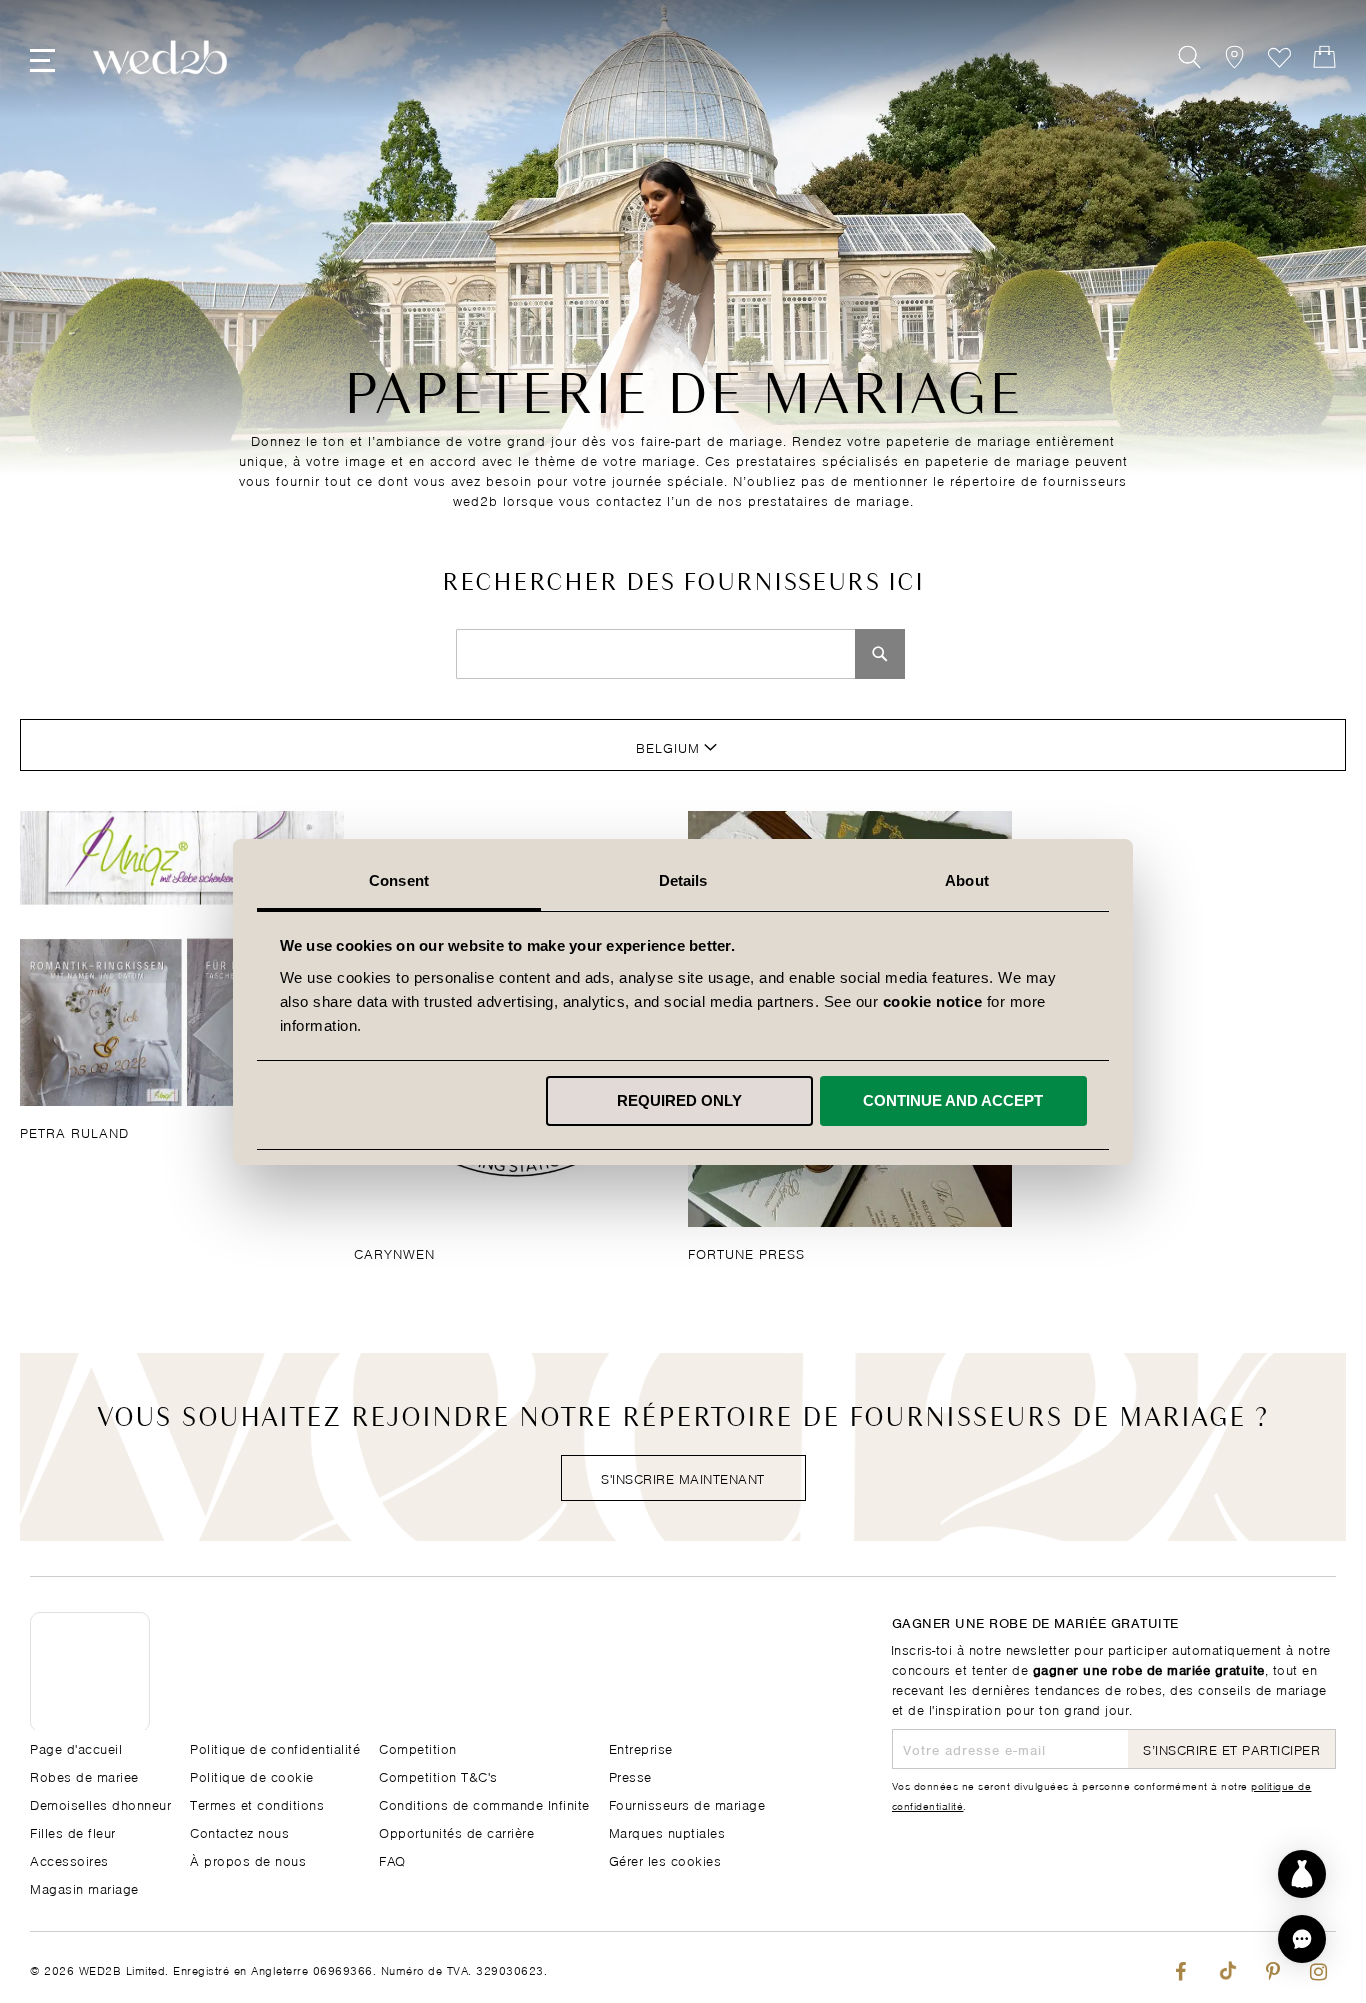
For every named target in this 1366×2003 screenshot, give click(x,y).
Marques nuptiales (667, 1831)
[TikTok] (1226, 1967)
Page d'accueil (76, 1747)
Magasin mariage (84, 1887)
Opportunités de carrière (456, 1831)
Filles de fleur (73, 1831)
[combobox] (656, 654)
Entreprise (641, 1747)
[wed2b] (160, 57)
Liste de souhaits (1279, 57)
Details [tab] (683, 880)
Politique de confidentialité (275, 1747)
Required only (679, 1100)
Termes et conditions (257, 1803)
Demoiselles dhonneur (100, 1803)
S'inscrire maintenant (683, 1477)
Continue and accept (953, 1100)
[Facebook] (1180, 1967)
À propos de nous (248, 1859)
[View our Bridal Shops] (1234, 57)
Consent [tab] (399, 880)
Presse (630, 1775)
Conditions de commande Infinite (484, 1803)
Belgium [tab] (668, 746)
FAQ (392, 1859)
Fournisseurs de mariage (687, 1803)
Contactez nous (239, 1831)
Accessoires (69, 1859)
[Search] (880, 654)
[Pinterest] (1272, 1967)
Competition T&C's (438, 1775)
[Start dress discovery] (1302, 1874)
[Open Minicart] (1324, 57)
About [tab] (967, 880)
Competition (418, 1747)
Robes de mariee (84, 1775)
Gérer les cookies (665, 1859)
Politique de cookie (252, 1775)
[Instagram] (1318, 1967)
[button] (1302, 1939)
